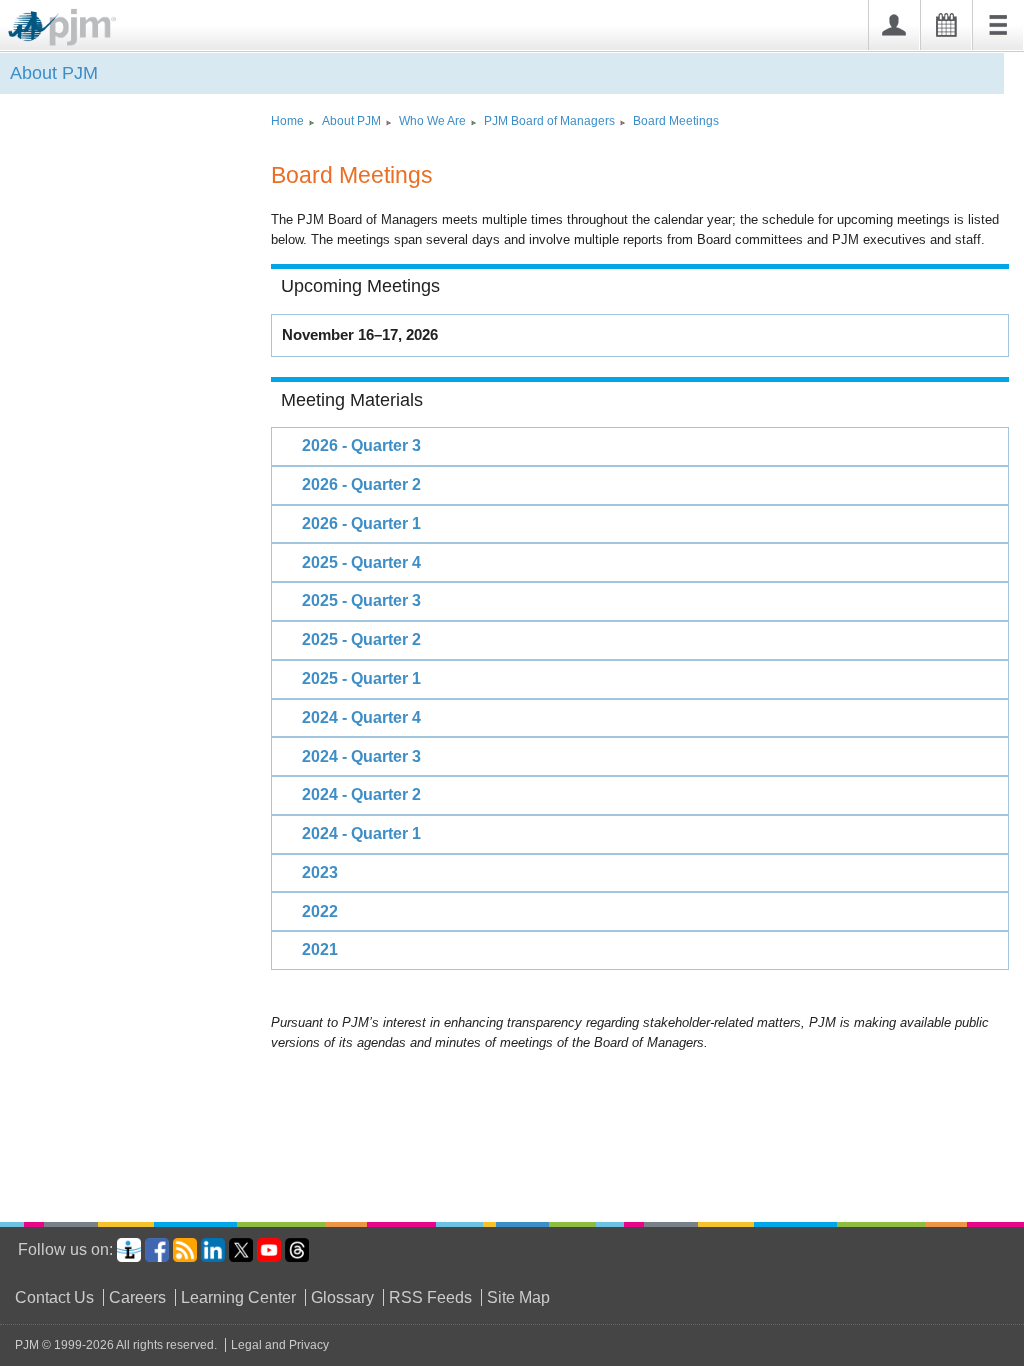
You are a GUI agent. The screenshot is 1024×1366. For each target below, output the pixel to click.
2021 (320, 949)
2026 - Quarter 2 (361, 484)
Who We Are (432, 121)
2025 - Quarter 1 (361, 678)
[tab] (640, 446)
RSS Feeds (430, 1297)
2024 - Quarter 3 (361, 756)
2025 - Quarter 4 (361, 562)
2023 (320, 872)
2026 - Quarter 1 (361, 523)
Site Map (518, 1297)
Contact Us (54, 1297)
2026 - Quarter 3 (361, 445)
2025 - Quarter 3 (361, 600)
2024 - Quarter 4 (361, 717)
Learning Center (238, 1297)
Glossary (342, 1297)
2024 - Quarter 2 (361, 794)
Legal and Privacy (280, 1345)
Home (287, 121)
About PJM (54, 73)
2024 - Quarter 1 (361, 833)
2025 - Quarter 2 (361, 639)
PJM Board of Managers (549, 121)
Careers (137, 1297)
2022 (320, 911)
